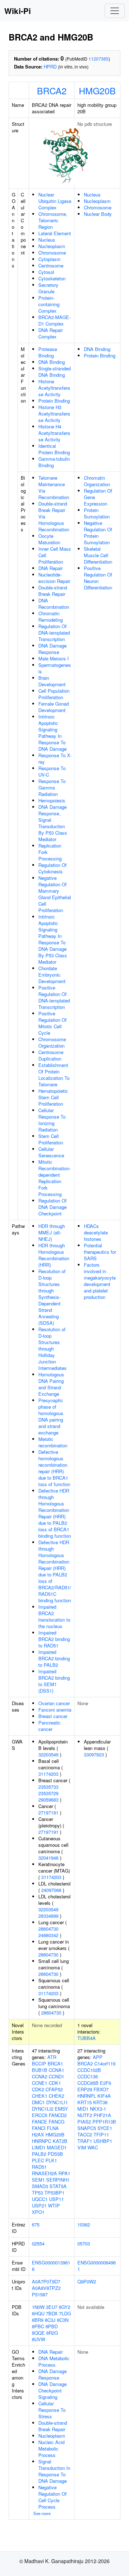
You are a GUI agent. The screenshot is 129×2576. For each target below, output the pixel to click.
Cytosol (46, 272)
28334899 (48, 1916)
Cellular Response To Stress (52, 2410)
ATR (52, 2057)
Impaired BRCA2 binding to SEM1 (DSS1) (54, 1681)
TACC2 (85, 2134)
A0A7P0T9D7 (46, 2281)
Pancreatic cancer (49, 1726)
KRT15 (85, 2102)
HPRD (50, 67)
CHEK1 (40, 2096)
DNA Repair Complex (51, 333)
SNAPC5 (87, 2128)
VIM (82, 2147)
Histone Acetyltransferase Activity (54, 388)
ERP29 (85, 2089)
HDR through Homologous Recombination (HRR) (54, 1255)
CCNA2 (40, 2076)
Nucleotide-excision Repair (54, 578)
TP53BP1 (54, 2193)
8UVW (39, 2339)
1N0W (38, 2307)
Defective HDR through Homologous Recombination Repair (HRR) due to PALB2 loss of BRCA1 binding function (55, 1513)
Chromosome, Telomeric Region (53, 220)
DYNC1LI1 (57, 2102)
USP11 (56, 2199)
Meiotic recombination (53, 1442)
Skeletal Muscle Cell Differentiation (98, 555)
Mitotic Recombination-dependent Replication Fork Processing (54, 1178)
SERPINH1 (58, 2180)
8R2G (52, 2333)
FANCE (40, 2122)
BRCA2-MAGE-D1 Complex (54, 320)
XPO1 (38, 2212)
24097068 (51, 1890)
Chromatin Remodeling (51, 616)
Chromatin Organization (97, 481)
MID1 (83, 2109)
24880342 (48, 1935)
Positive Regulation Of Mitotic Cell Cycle (52, 1023)
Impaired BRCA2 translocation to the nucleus (54, 1616)
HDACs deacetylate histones (96, 1232)
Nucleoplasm (52, 246)
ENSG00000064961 (97, 2266)
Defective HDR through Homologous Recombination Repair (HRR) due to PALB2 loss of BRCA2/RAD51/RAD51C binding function (55, 1571)
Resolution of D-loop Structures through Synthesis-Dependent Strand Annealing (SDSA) (52, 1297)
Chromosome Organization (52, 1042)
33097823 (94, 1754)
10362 (84, 2224)
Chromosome (52, 253)
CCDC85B (88, 2083)
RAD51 (39, 2167)
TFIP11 (101, 2134)
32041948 (48, 1858)
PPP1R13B (104, 2122)
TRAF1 (85, 2141)
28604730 (48, 1929)
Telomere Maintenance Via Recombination (54, 487)
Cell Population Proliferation (54, 694)
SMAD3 (40, 2186)
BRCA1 (55, 2063)
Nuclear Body (98, 214)
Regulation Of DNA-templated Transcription (54, 633)
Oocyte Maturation (49, 539)
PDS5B (55, 2154)
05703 (84, 2243)
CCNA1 (56, 2070)
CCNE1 (40, 2083)
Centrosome (51, 265)
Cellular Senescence (51, 1152)
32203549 (48, 1754)
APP (98, 2057)
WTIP (54, 2205)
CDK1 (55, 2083)
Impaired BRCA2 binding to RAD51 (54, 1639)
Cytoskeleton (52, 278)
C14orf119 (105, 2063)
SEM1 (38, 2180)
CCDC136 (88, 2076)
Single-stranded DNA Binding (54, 372)
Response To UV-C (52, 771)
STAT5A (58, 2186)
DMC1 (38, 2102)
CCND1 (56, 2076)
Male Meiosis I (54, 658)
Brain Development (52, 681)
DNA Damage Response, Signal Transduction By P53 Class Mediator (53, 823)
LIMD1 (39, 2147)
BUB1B (40, 2070)
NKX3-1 (98, 2109)
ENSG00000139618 (51, 2266)
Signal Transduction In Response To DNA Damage (54, 2471)
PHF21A (102, 2115)
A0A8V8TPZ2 (46, 2288)
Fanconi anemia (55, 1710)
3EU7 (52, 2307)
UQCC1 (40, 2199)
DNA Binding (52, 362)
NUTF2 (85, 2115)
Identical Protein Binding (54, 449)
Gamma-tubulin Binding (54, 462)
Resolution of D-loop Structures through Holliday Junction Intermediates (52, 1349)
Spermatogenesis (55, 668)
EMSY (61, 2109)
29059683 (48, 1800)
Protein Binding (54, 401)
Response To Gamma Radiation (52, 787)
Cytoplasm (49, 259)
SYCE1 (105, 2128)
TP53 (37, 2193)
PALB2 (39, 2154)
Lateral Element (55, 233)
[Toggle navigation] (115, 11)
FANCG (57, 2122)
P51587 (40, 2294)
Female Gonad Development (54, 707)
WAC (93, 2147)
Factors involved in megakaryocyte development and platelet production (100, 1281)
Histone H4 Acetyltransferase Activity (54, 433)
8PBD (52, 2326)
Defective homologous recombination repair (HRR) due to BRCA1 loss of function (54, 1468)
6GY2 (64, 2307)
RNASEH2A (44, 2173)
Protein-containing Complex (49, 304)
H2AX (38, 2134)
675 (36, 2224)
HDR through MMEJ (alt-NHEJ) (52, 1232)
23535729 (48, 1793)
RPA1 (64, 2173)
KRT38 (100, 2102)
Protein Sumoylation (97, 513)
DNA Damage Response (52, 649)
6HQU (38, 2313)
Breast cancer (53, 1716)
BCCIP (39, 2063)
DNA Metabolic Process (54, 2361)
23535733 (48, 1787)
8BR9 (38, 2320)
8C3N (63, 2320)
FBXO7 (101, 2089)
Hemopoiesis (52, 800)
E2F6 (106, 2083)
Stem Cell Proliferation (51, 1139)
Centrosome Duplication (51, 1055)
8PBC (38, 2326)
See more (42, 2513)
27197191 (48, 1813)
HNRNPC (42, 2141)
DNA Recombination (54, 604)
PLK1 (51, 2160)
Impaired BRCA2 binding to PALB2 (54, 1658)
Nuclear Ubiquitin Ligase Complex (55, 201)
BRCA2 (52, 90)
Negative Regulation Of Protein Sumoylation (98, 533)
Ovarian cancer (54, 1703)
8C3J (50, 2320)
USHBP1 (103, 2141)
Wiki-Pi (18, 11)
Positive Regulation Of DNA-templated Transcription (54, 997)
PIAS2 (84, 2122)
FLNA (53, 2128)
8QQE (38, 2333)
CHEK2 (56, 2096)
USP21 (39, 2205)
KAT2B (60, 2141)
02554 (38, 2243)
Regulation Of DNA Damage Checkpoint (52, 1207)
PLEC (38, 2160)
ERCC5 (40, 2115)
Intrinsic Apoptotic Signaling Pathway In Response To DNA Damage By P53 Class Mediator (53, 939)
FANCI (39, 2128)
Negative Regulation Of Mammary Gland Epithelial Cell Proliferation (55, 894)
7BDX (52, 2313)
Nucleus (47, 240)
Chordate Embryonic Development (52, 975)
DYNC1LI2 (43, 2109)
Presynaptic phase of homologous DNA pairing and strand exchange (51, 1416)
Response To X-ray (55, 758)
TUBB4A (87, 2038)
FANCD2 (58, 2115)
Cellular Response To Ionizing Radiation (52, 1120)
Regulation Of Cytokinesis (52, 868)
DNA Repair (51, 568)
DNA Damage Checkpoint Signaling (52, 2390)
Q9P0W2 (87, 2281)
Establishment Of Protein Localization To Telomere (54, 1075)
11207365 (99, 59)
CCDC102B (89, 2070)
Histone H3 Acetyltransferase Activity (54, 414)
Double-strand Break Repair (53, 591)
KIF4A (104, 2096)
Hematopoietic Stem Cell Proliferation (53, 1097)
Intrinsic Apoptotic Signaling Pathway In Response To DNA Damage (52, 733)
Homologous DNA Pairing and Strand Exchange (51, 1384)
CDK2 (38, 2089)
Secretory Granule (48, 288)
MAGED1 (57, 2147)
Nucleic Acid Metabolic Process (51, 2449)
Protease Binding (48, 352)
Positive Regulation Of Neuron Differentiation (98, 578)
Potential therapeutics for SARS (100, 1252)
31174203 (48, 1774)
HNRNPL (87, 2096)
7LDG (65, 2313)
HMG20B (97, 90)
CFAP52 (54, 2089)
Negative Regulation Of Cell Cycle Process (52, 2497)
